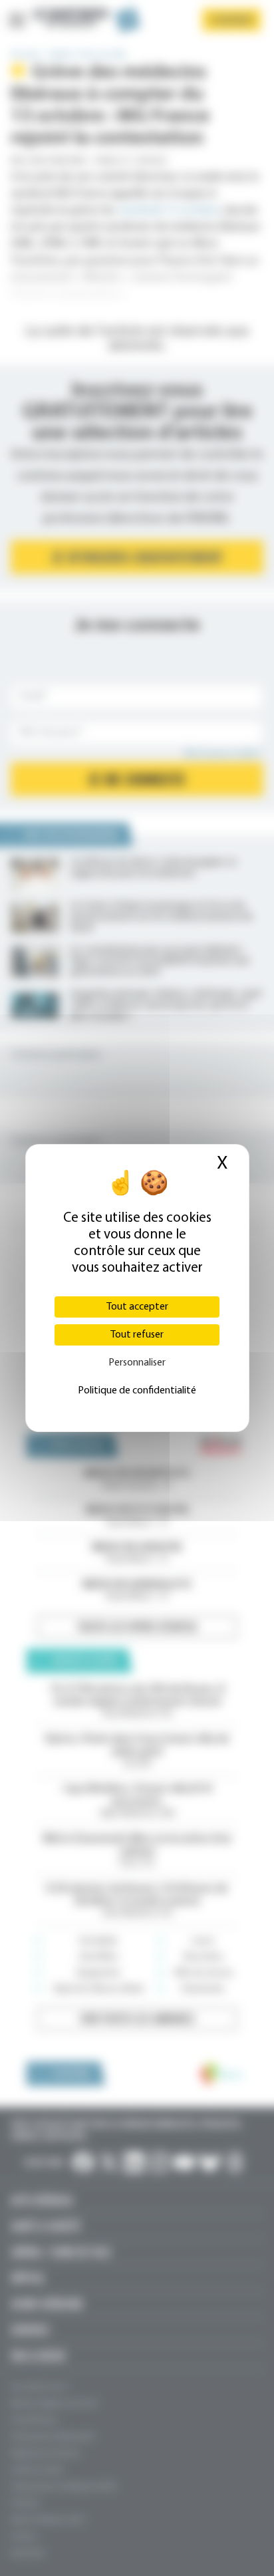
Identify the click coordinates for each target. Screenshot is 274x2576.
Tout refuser (137, 1335)
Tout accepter (137, 1307)
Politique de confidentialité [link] (137, 1391)
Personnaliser (137, 1363)
